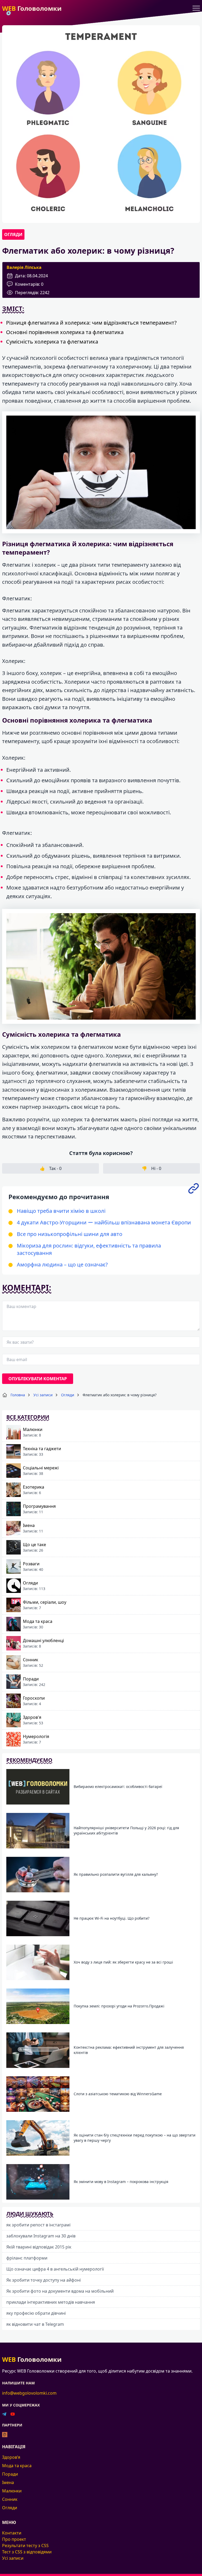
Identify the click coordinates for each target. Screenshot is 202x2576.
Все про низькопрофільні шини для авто (70, 1234)
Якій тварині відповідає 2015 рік (39, 2247)
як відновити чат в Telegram (35, 2324)
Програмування (39, 1506)
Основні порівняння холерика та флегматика (65, 332)
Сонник (31, 1660)
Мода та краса (38, 1621)
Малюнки (33, 1429)
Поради (31, 1679)
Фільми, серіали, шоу (45, 1602)
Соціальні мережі (41, 1468)
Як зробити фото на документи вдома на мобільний (60, 2291)
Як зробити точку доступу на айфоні (44, 2280)
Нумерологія (36, 1736)
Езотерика (34, 1487)
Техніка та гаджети (42, 1449)
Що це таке (34, 1545)
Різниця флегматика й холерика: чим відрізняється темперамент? (91, 323)
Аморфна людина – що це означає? (62, 1264)
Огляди (13, 234)
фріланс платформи (27, 2258)
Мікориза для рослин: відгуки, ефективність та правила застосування (89, 1249)
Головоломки (32, 8)
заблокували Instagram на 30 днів (41, 2236)
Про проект (14, 2539)
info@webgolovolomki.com (29, 2393)
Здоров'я (32, 1717)
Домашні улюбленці (43, 1640)
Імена (29, 1525)
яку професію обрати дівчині (36, 2313)
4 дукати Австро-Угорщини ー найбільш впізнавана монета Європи (104, 1222)
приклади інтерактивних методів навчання (51, 2302)
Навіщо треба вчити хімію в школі (61, 1211)
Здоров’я (11, 2457)
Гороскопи (34, 1698)
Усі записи (13, 2558)
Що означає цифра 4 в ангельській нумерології (55, 2269)
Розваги (31, 1564)
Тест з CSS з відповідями (27, 2552)
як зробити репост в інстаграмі (38, 2225)
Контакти (12, 2533)
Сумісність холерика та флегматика (52, 342)
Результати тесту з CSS (25, 2546)
